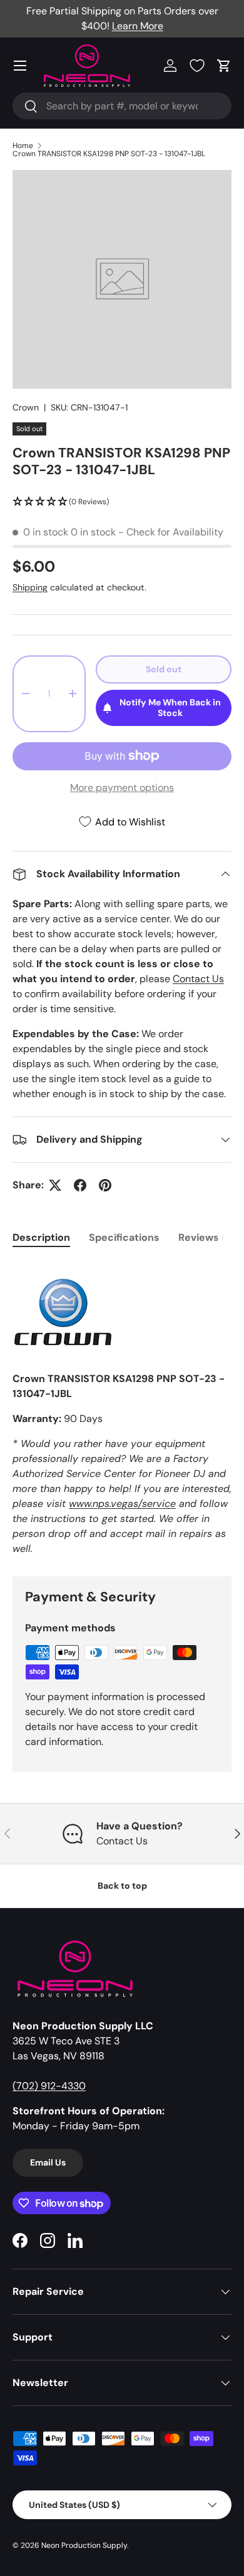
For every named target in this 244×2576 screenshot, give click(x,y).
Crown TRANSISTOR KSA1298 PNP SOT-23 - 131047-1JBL (109, 154)
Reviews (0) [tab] (206, 1237)
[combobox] (122, 106)
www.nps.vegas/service (122, 1504)
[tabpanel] (122, 1409)
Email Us (48, 2162)
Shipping (30, 587)
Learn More (138, 26)
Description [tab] (41, 1237)
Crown (26, 407)
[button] (224, 66)
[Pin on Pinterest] (105, 1185)
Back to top (122, 1886)
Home (23, 146)
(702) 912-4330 (49, 2086)
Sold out (164, 669)
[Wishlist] (197, 66)
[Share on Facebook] (80, 1185)
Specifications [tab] (124, 1237)
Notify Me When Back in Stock (170, 708)
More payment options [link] (122, 788)
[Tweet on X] (55, 1185)
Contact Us (198, 979)
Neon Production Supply (84, 2545)
